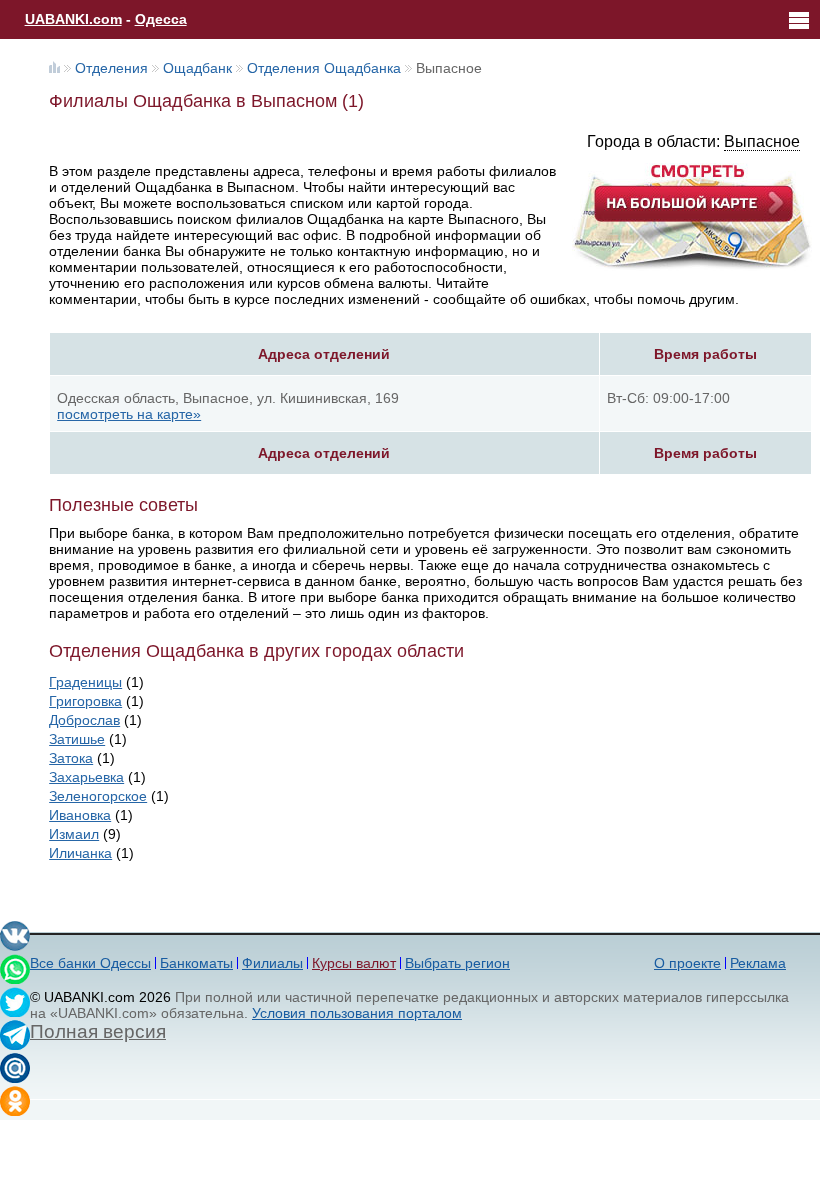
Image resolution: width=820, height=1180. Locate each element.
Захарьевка (86, 777)
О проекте (687, 963)
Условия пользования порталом (357, 1013)
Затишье (77, 739)
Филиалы (272, 963)
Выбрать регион (457, 963)
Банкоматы (196, 963)
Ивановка (80, 815)
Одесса (161, 19)
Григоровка (85, 701)
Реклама (758, 963)
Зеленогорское (98, 796)
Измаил (74, 834)
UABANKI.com (73, 19)
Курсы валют (354, 963)
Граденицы (85, 682)
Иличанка (80, 853)
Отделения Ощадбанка (324, 68)
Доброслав (84, 720)
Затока (71, 758)
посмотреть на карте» (129, 414)
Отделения (111, 68)
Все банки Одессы (90, 963)
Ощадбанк (197, 68)
